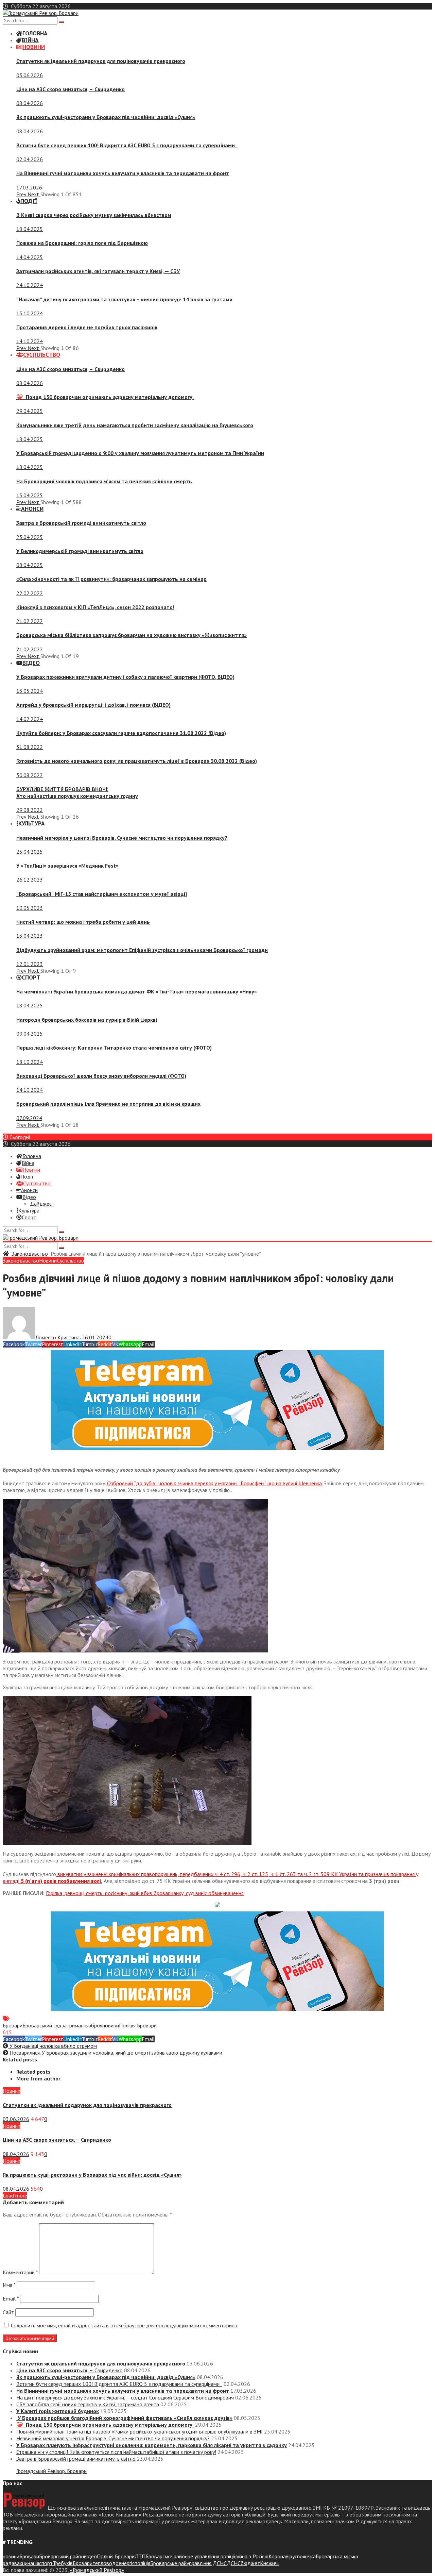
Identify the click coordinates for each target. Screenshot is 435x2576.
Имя (9, 2285)
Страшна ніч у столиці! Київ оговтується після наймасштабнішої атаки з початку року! (116, 2452)
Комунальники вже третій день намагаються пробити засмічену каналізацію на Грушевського (135, 425)
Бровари (13, 2025)
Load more (15, 2195)
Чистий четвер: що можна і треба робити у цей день (83, 922)
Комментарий (20, 2272)
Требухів (63, 2563)
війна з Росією (252, 2556)
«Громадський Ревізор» (97, 2570)
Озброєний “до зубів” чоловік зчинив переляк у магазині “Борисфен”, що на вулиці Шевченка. (215, 1483)
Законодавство (30, 1254)
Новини (48, 1260)
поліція (142, 2563)
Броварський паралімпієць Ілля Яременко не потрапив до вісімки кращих (108, 1104)
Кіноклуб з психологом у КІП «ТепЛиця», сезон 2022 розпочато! (95, 607)
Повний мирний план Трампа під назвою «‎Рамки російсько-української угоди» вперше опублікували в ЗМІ (140, 2431)
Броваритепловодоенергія (104, 2563)
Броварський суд (42, 2025)
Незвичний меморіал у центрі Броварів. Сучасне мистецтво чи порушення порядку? (122, 838)
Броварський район (62, 2556)
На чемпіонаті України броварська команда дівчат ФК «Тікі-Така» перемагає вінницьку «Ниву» (137, 991)
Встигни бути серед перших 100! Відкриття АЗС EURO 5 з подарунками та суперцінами (127, 145)
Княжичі (269, 2563)
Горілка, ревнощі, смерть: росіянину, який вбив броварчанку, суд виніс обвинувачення (145, 1893)
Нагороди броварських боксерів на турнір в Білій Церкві (87, 1020)
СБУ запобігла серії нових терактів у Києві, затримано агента (88, 2404)
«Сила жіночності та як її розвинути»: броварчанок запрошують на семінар (111, 579)
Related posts (33, 2072)
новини (111, 2025)
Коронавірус (283, 2556)
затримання (75, 2025)
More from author (38, 2078)
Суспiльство (71, 1260)
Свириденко (71, 89)
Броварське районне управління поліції (190, 2556)
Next (34, 194)
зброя (95, 2025)
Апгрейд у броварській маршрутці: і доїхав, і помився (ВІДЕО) (93, 705)
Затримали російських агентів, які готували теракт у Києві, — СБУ (98, 271)
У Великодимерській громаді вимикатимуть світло (80, 551)
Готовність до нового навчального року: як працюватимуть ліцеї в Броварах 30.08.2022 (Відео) (137, 761)
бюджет (250, 2563)
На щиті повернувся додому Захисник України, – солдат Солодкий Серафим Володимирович (125, 2397)
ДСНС (234, 2563)
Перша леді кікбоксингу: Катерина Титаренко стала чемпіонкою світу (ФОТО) (114, 1048)
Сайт (8, 2312)
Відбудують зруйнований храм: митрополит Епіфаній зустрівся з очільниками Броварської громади (142, 950)
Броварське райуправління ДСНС (188, 2563)
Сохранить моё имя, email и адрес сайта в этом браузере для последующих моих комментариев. (125, 2325)
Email (11, 2298)
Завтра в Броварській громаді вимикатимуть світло (81, 523)
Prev (22, 194)
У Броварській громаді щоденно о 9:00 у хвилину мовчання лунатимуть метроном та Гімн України (140, 453)
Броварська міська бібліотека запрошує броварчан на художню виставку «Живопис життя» (132, 635)
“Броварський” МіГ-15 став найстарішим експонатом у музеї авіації (102, 894)
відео (90, 2556)
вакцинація (27, 2563)
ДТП (140, 2556)
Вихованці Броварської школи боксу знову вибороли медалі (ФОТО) (101, 1076)
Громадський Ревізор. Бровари (51, 2471)
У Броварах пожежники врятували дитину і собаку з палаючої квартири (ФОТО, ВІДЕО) (125, 677)
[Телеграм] (217, 1448)
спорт (46, 2563)
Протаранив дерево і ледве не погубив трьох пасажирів (87, 327)
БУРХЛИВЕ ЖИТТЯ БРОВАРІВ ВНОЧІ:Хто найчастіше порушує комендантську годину (77, 792)
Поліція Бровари (138, 2025)
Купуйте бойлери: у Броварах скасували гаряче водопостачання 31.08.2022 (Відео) (121, 733)
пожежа (306, 2556)
